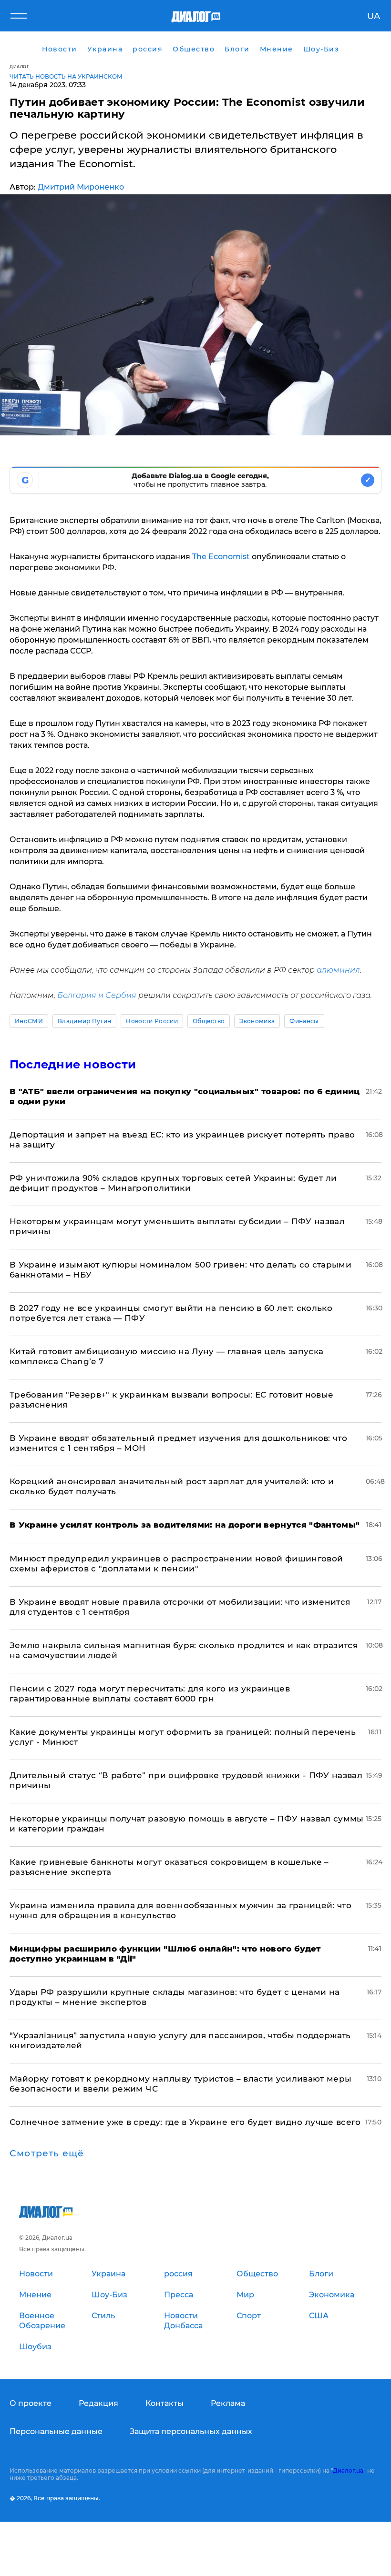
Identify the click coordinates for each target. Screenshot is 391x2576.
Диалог (19, 66)
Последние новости (73, 1064)
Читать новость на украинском (66, 76)
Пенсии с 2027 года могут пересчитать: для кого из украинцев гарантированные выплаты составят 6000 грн (150, 1694)
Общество (209, 1021)
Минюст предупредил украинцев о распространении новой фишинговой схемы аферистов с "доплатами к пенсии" (176, 1564)
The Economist (221, 557)
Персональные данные (56, 2431)
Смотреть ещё (47, 2153)
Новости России (152, 1021)
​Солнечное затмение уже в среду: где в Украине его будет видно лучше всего (185, 2122)
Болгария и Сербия (97, 995)
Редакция (98, 2403)
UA (374, 16)
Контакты (165, 2403)
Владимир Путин (84, 1021)
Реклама (228, 2403)
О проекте (31, 2403)
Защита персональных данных (191, 2431)
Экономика (257, 1021)
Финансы (304, 1021)
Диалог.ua (348, 2470)
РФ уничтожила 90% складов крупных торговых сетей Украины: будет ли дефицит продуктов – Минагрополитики (173, 1183)
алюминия (338, 970)
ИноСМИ (29, 1021)
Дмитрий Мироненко (81, 187)
